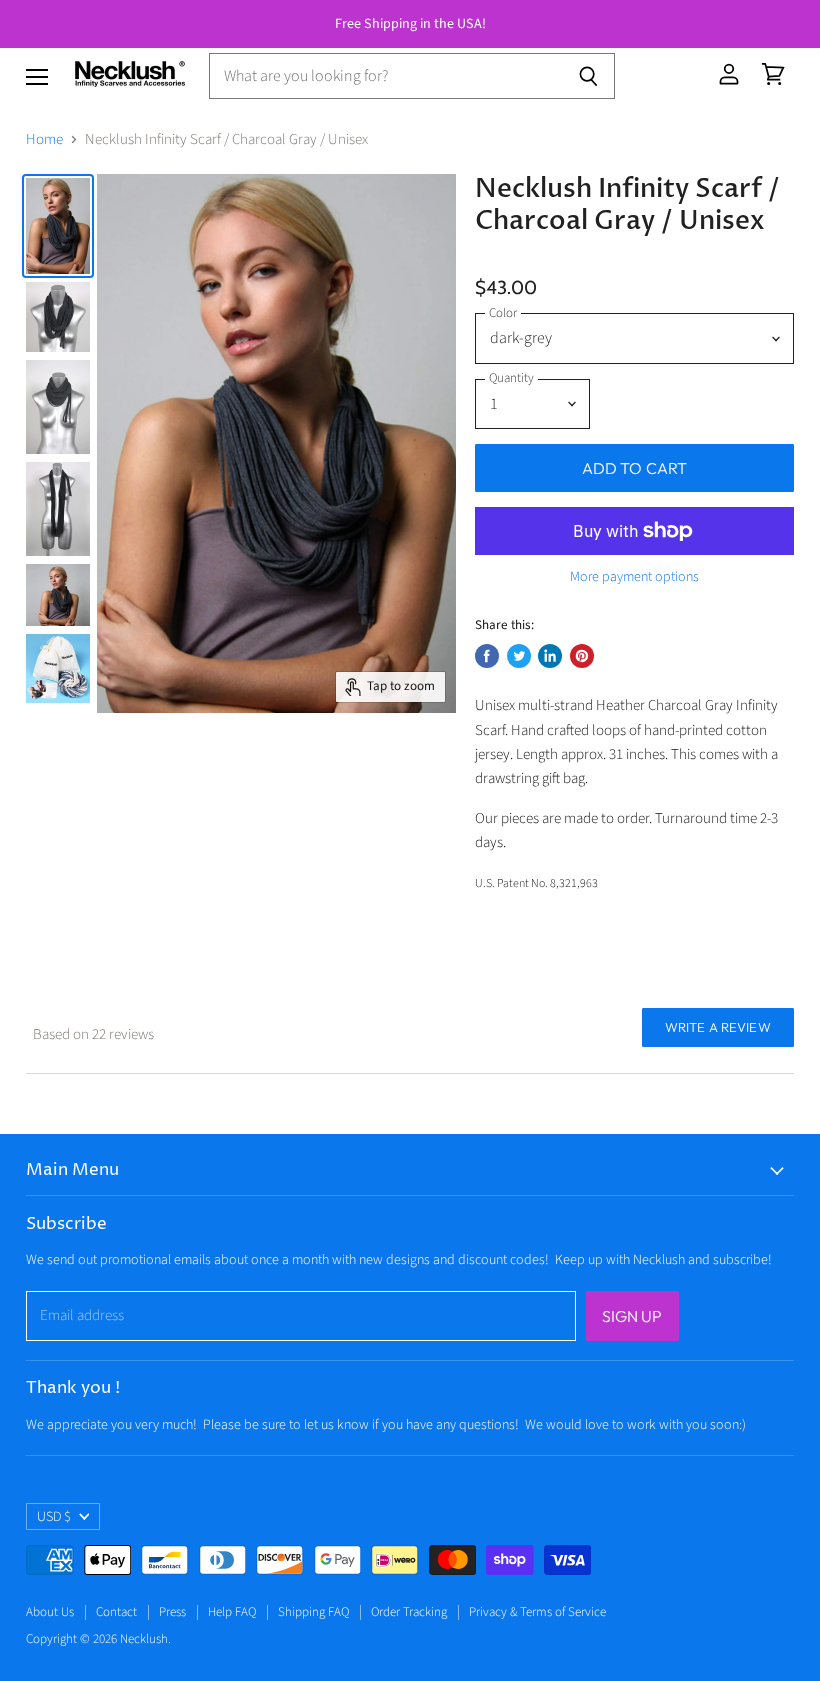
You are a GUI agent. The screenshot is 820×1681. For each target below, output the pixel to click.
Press (172, 1612)
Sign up (632, 1316)
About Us (50, 1612)
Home (44, 139)
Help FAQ (232, 1612)
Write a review (718, 1027)
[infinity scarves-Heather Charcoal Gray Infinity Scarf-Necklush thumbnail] (58, 226)
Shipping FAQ (313, 1612)
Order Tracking (409, 1612)
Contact (116, 1612)
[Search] (588, 76)
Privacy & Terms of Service (537, 1612)
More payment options (634, 577)
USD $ (54, 1517)
